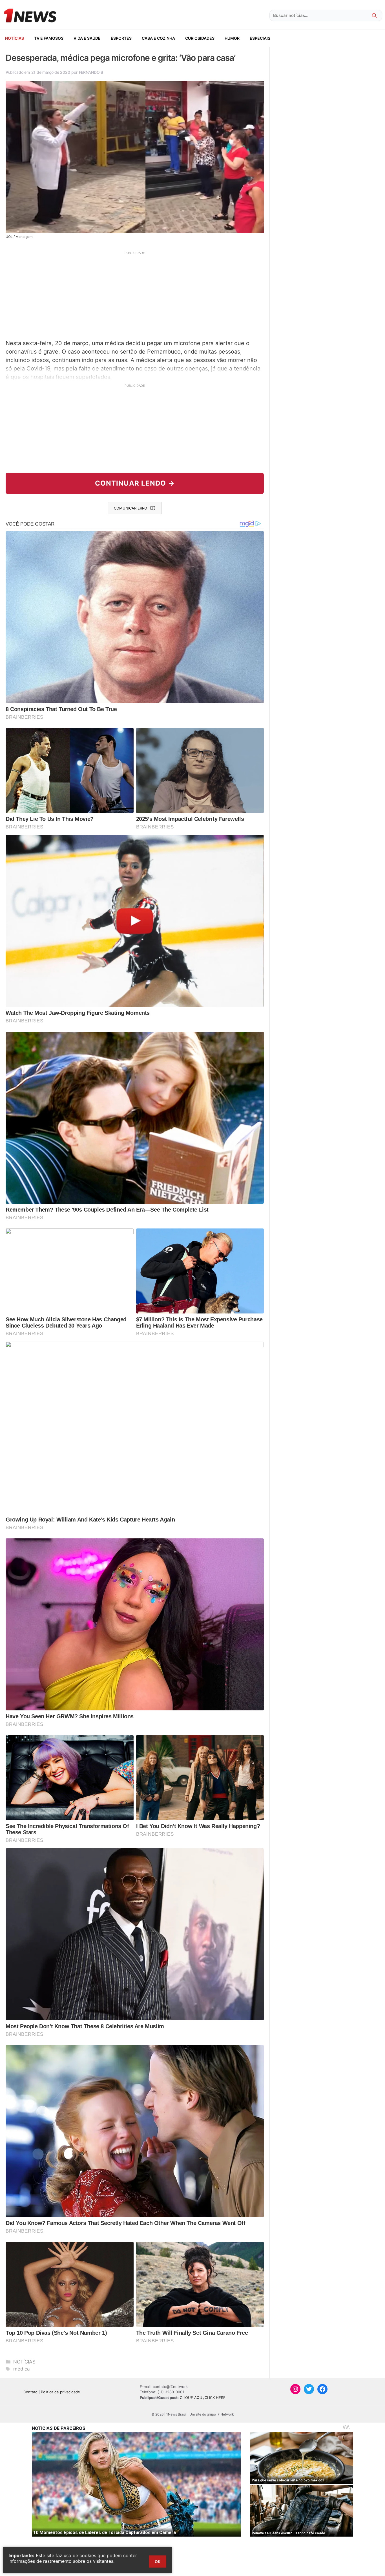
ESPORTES (121, 38)
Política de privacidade (60, 2392)
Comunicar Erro (130, 508)
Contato (30, 2392)
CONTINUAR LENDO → (135, 483)
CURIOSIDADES (200, 38)
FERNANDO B (91, 72)
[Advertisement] (135, 294)
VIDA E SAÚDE (87, 38)
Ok (158, 2562)
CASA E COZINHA (158, 38)
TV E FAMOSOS (49, 38)
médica (22, 2369)
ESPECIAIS (260, 38)
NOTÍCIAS (15, 38)
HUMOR (232, 38)
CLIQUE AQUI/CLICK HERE (203, 2398)
